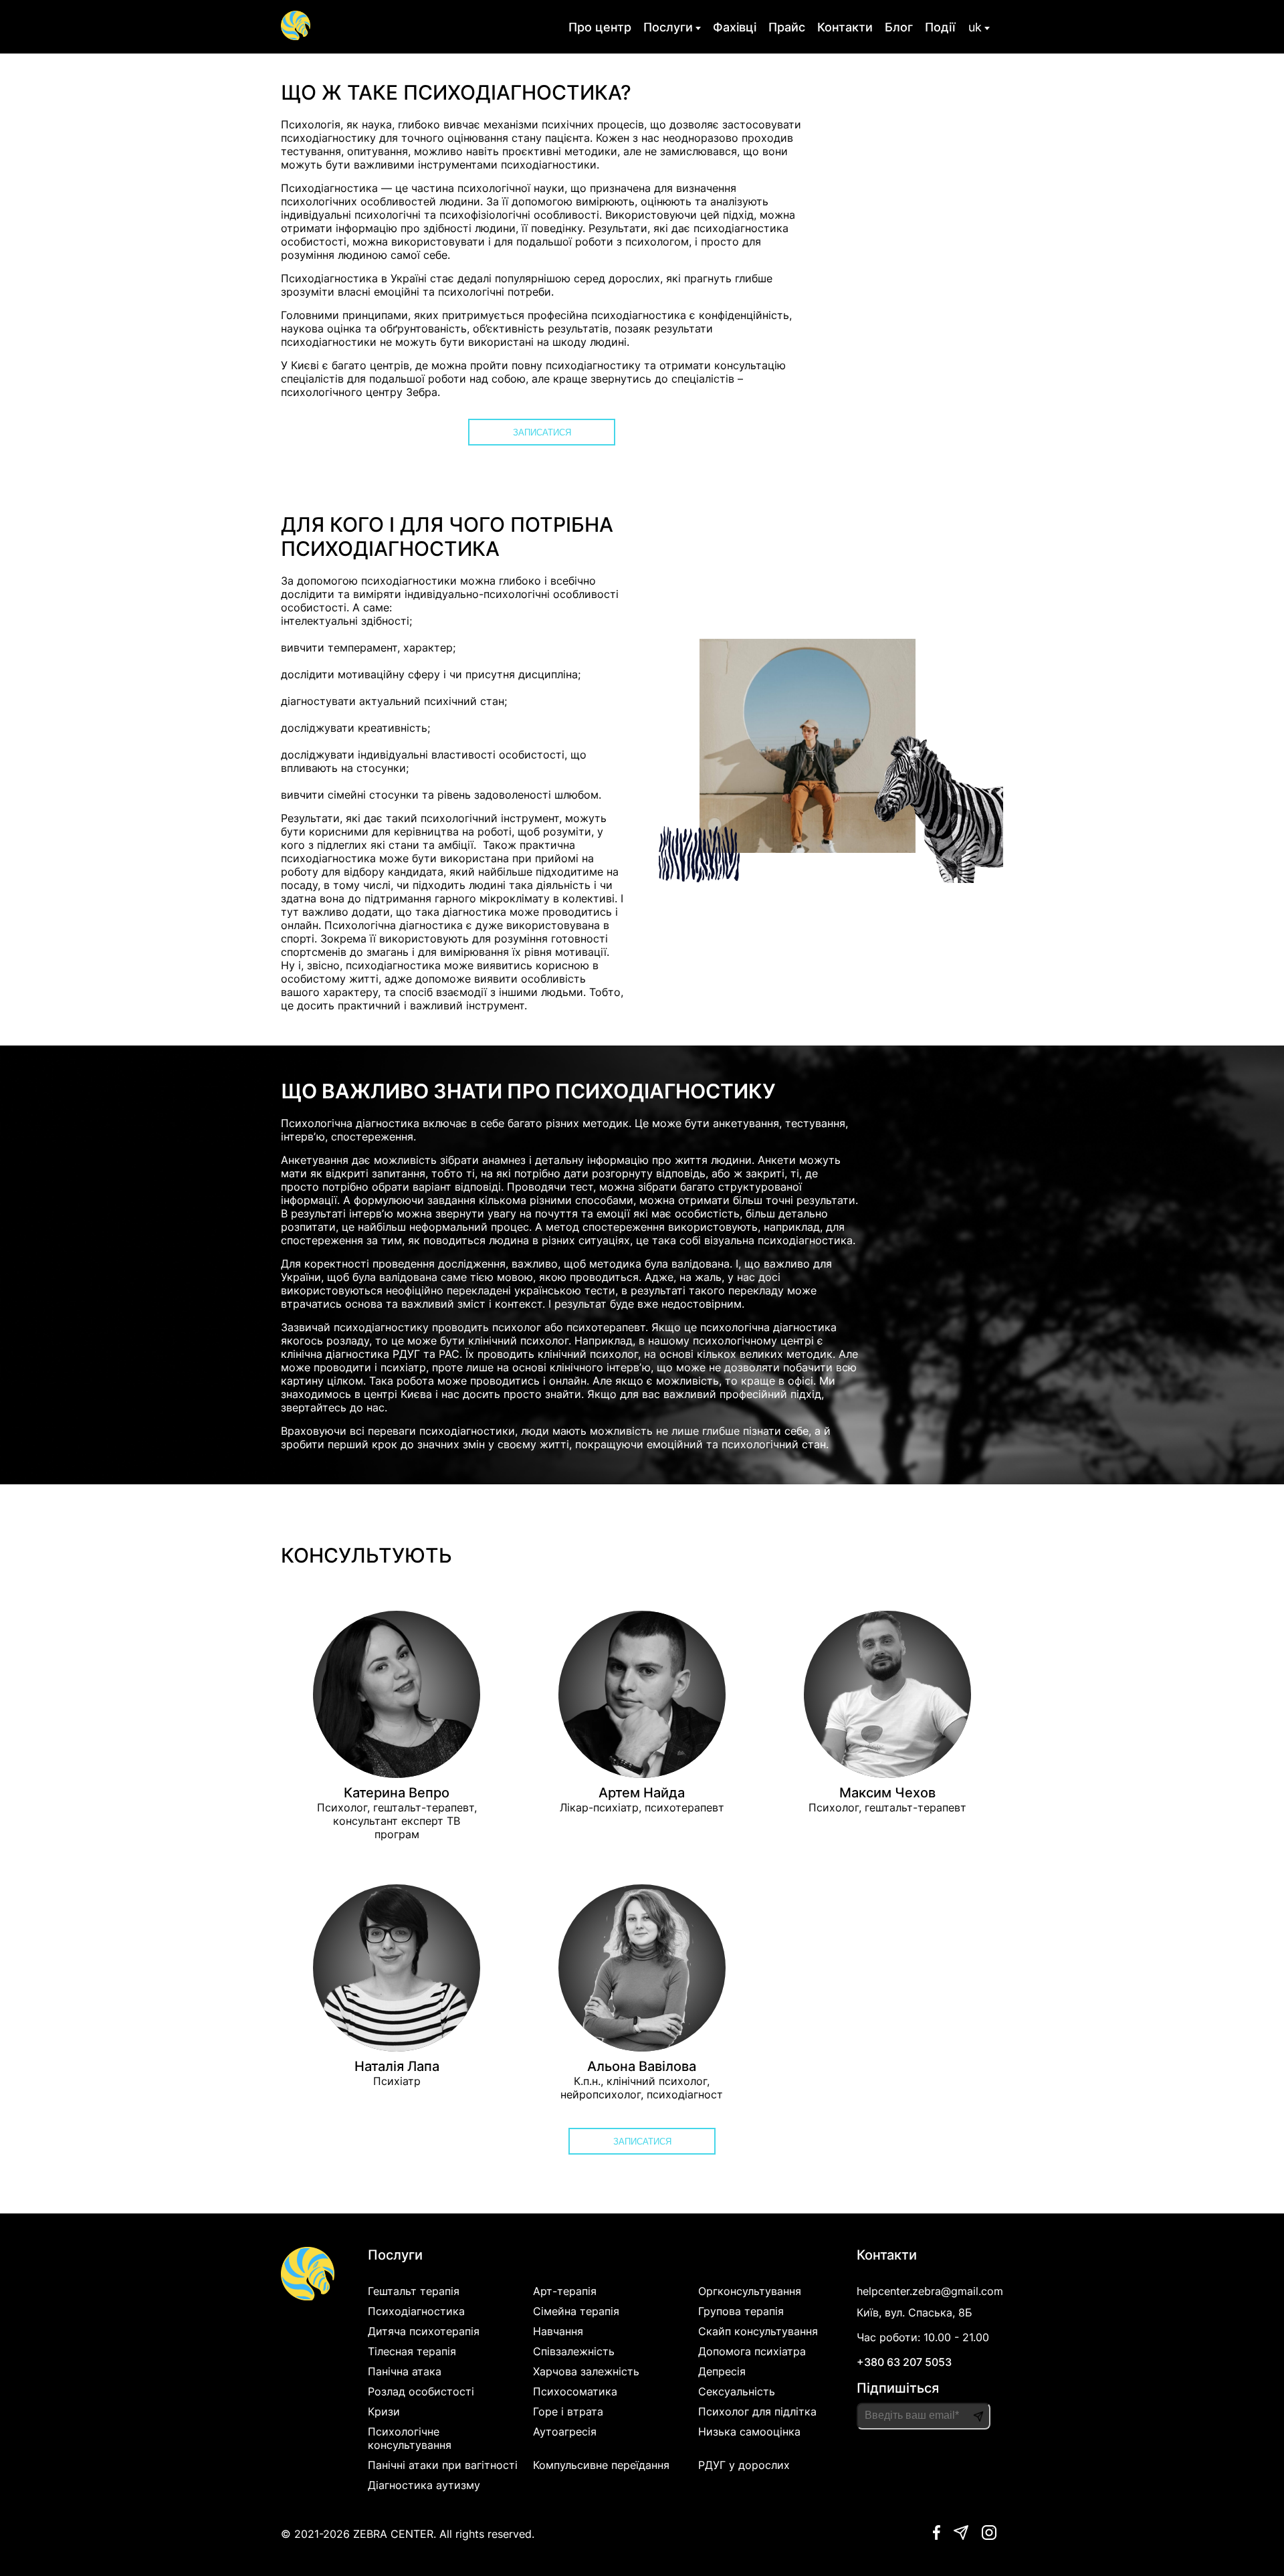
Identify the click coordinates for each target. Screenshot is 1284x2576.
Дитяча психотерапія (424, 2331)
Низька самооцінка (749, 2432)
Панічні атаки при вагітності (443, 2465)
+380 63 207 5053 (904, 2362)
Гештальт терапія (414, 2291)
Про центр (600, 27)
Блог (899, 27)
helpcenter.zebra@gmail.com (930, 2291)
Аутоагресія (565, 2432)
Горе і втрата (568, 2411)
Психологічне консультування (410, 2438)
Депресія (722, 2371)
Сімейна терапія (576, 2311)
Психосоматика (575, 2391)
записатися (542, 432)
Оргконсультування (750, 2291)
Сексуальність (737, 2391)
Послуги (668, 27)
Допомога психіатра (752, 2351)
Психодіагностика (416, 2311)
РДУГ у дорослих (744, 2465)
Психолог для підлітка (757, 2411)
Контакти (845, 27)
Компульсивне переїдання (601, 2465)
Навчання (558, 2331)
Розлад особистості (421, 2391)
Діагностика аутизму (424, 2485)
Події (940, 27)
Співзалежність (574, 2351)
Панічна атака (405, 2371)
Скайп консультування (758, 2331)
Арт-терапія (565, 2291)
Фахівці (735, 27)
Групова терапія (741, 2311)
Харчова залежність (586, 2371)
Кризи (384, 2411)
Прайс (787, 27)
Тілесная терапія (412, 2351)
